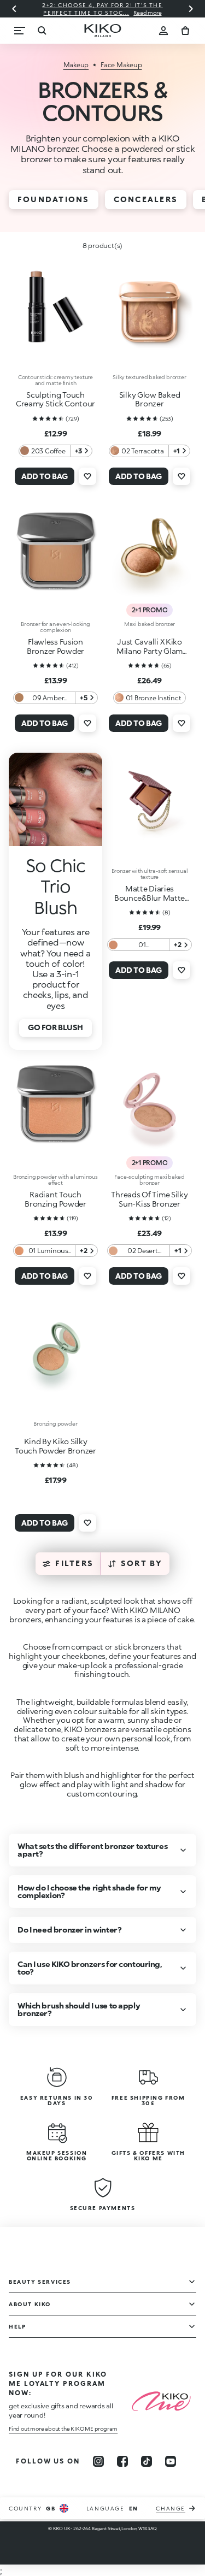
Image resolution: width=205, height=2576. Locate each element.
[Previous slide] (14, 9)
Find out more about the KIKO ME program (63, 2429)
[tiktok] (147, 2461)
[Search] (42, 31)
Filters (74, 1563)
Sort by (142, 1563)
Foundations (54, 199)
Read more (104, 13)
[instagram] (98, 2461)
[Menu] (20, 31)
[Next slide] (191, 9)
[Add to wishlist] (87, 476)
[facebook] (122, 2461)
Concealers (146, 199)
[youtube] (171, 2461)
